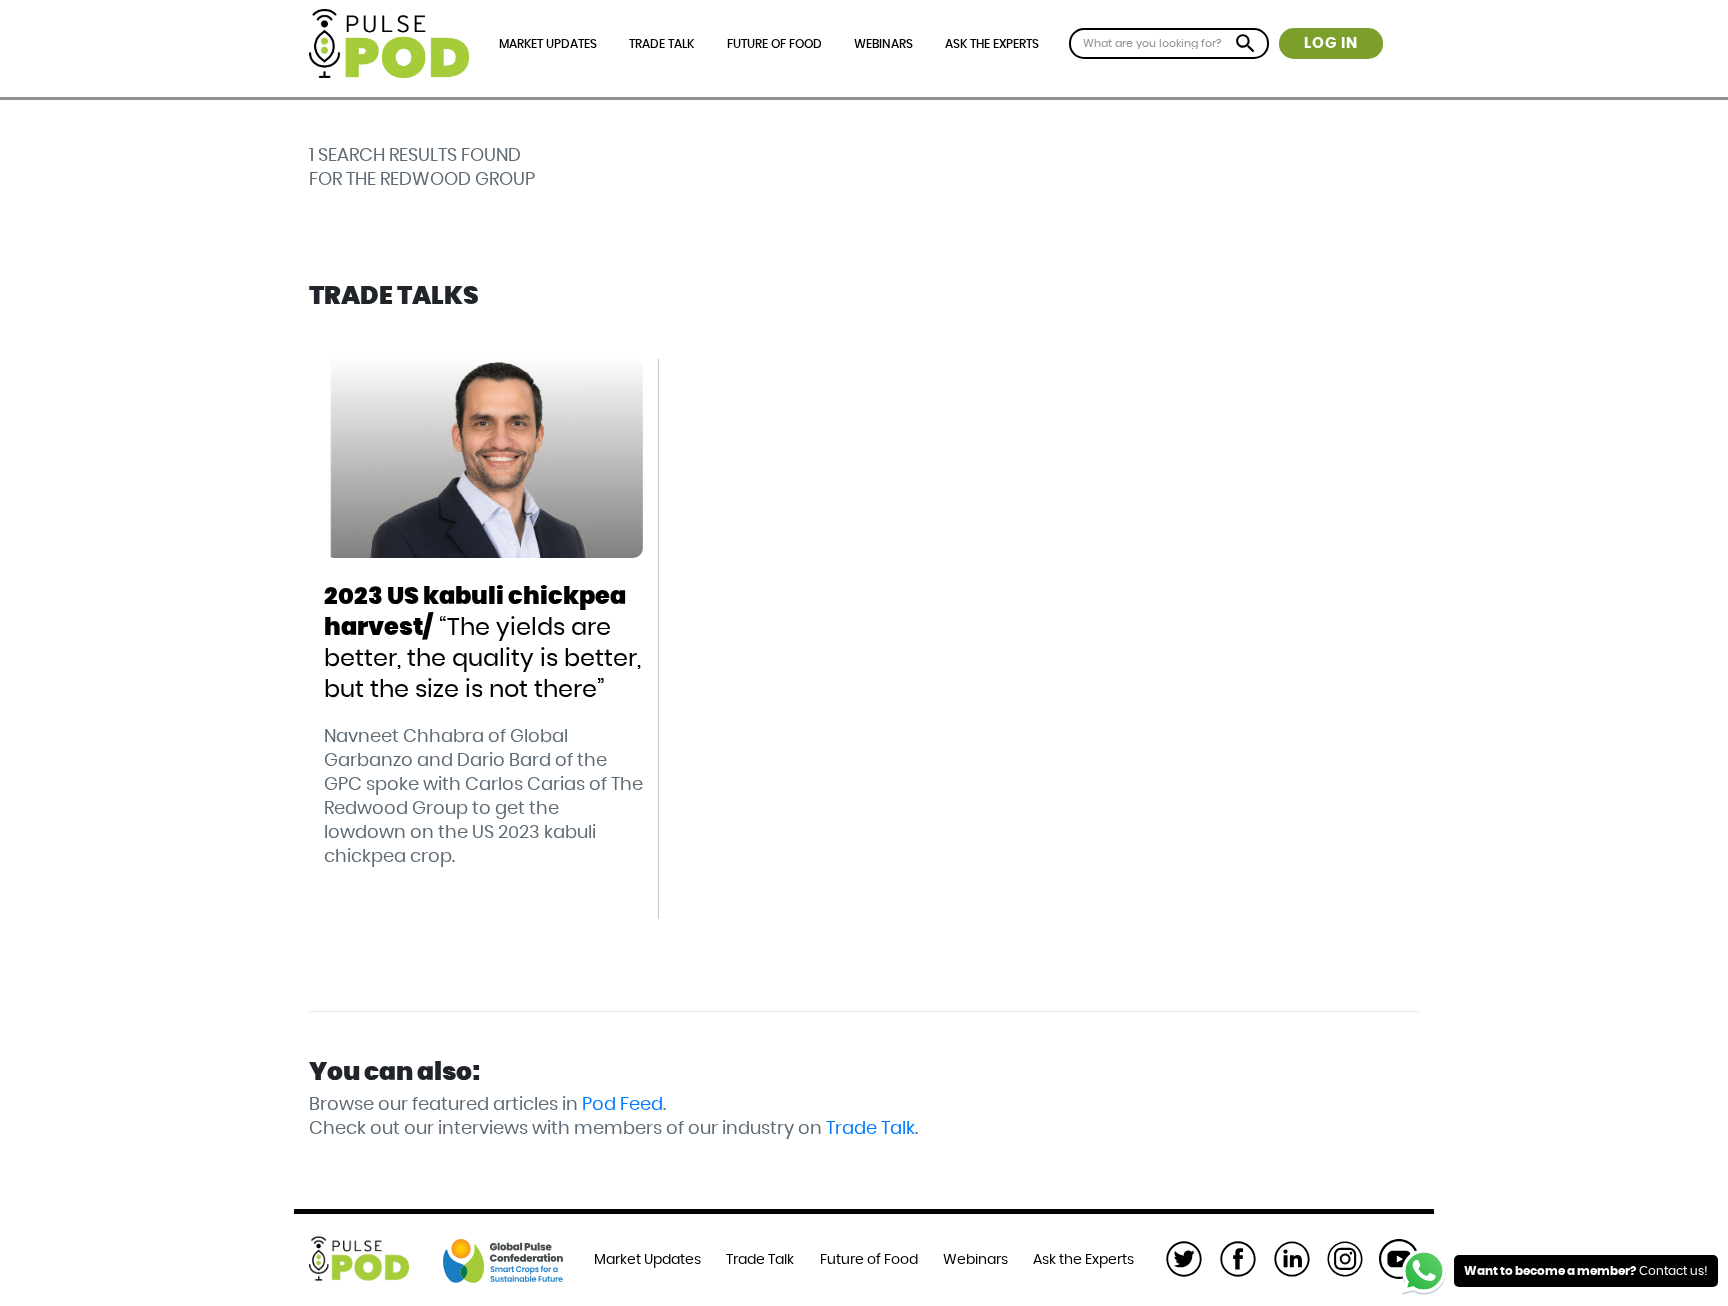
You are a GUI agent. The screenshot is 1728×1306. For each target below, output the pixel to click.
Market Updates (548, 44)
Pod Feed (622, 1105)
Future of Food (774, 44)
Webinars (883, 44)
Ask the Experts (992, 44)
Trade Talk (661, 44)
